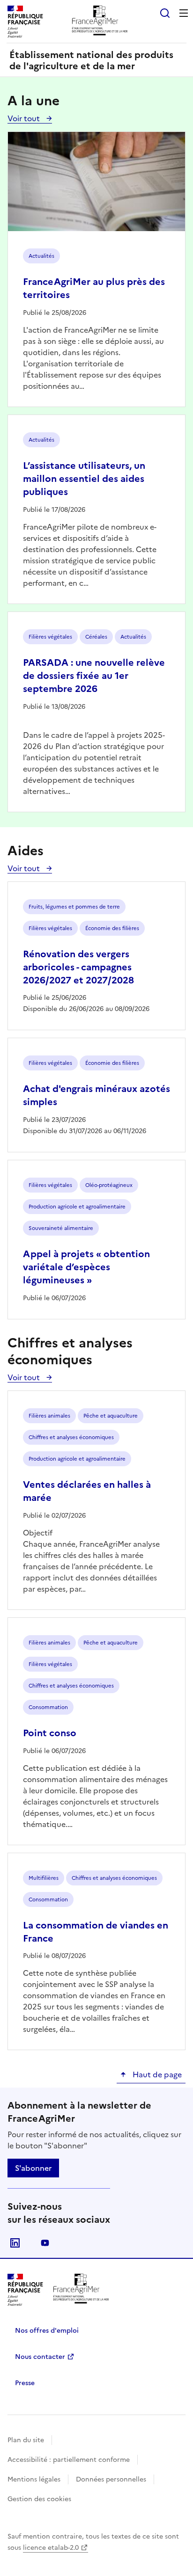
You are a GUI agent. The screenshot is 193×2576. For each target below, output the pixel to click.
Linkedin (15, 2243)
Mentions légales (34, 2479)
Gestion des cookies (39, 2499)
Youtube (45, 2243)
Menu (184, 13)
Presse (25, 2383)
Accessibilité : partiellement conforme (69, 2460)
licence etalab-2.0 (51, 2548)
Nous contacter (40, 2357)
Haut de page (156, 2074)
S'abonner (33, 2168)
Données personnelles (111, 2479)
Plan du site (26, 2440)
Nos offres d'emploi (47, 2331)
